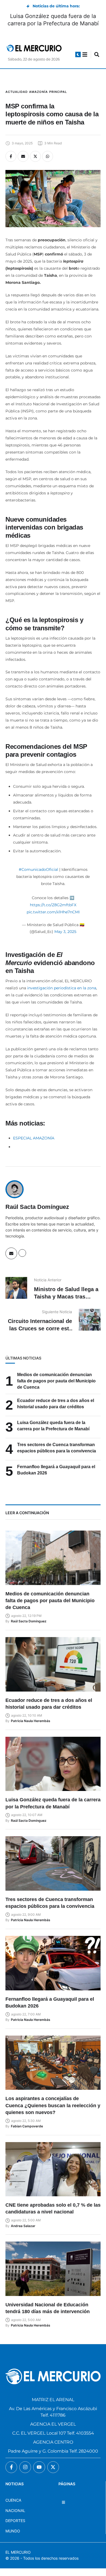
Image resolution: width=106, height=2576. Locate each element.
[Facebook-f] (11, 2467)
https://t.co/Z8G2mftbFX (53, 905)
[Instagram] (25, 2467)
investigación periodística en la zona (62, 988)
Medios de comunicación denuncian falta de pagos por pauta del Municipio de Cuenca (56, 1381)
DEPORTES (15, 2521)
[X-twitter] (53, 2467)
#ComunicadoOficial (38, 869)
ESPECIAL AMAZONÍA (34, 1138)
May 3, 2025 (65, 932)
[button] (78, 54)
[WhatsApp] (48, 156)
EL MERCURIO (18, 2552)
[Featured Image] (53, 1558)
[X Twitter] (35, 156)
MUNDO (13, 2531)
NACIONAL (15, 2510)
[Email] (23, 156)
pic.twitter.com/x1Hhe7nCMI (53, 912)
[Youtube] (39, 2467)
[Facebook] (11, 156)
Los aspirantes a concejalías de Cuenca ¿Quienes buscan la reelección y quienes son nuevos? (53, 2105)
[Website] (22, 1253)
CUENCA (13, 2500)
